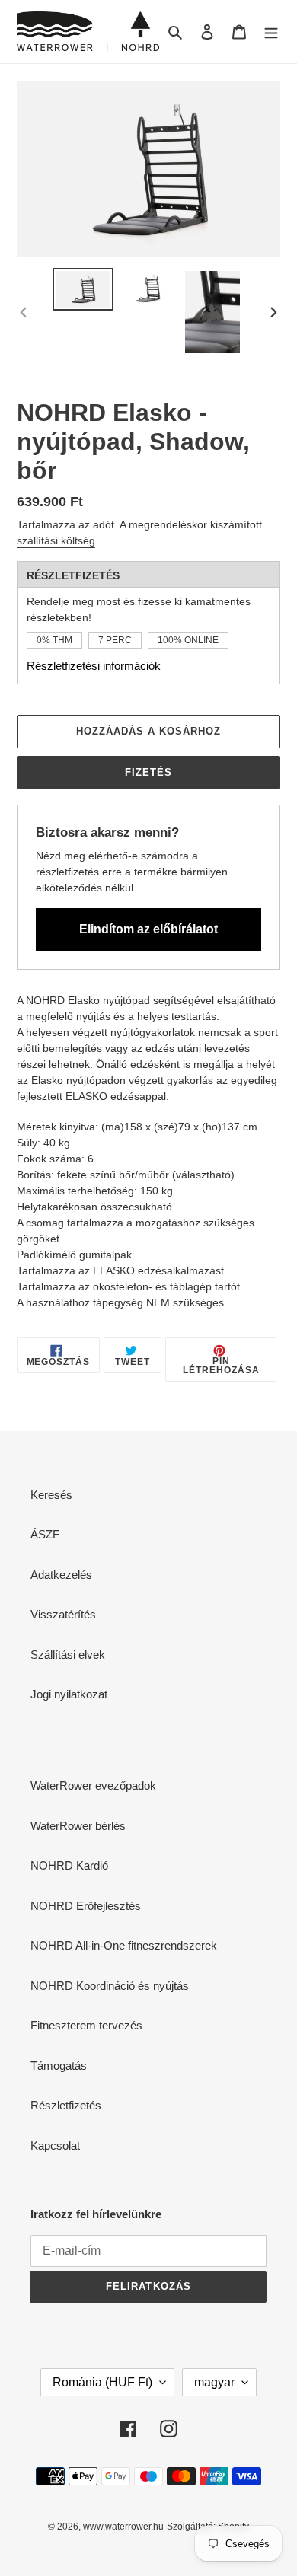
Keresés (51, 1495)
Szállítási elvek (68, 1655)
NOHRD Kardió (69, 1865)
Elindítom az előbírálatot (148, 929)
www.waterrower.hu (123, 2527)
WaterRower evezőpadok (93, 1785)
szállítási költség (56, 540)
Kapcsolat (55, 2146)
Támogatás (59, 2066)
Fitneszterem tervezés (86, 2025)
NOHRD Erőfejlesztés (86, 1906)
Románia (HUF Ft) (102, 2382)
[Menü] (271, 32)
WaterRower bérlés (78, 1826)
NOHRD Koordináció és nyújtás (110, 1986)
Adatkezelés (61, 1575)
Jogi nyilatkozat (69, 1694)
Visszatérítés (63, 1614)
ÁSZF (45, 1534)
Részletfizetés (66, 2105)
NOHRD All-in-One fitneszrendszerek (124, 1945)
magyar (214, 2382)
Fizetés (148, 772)
